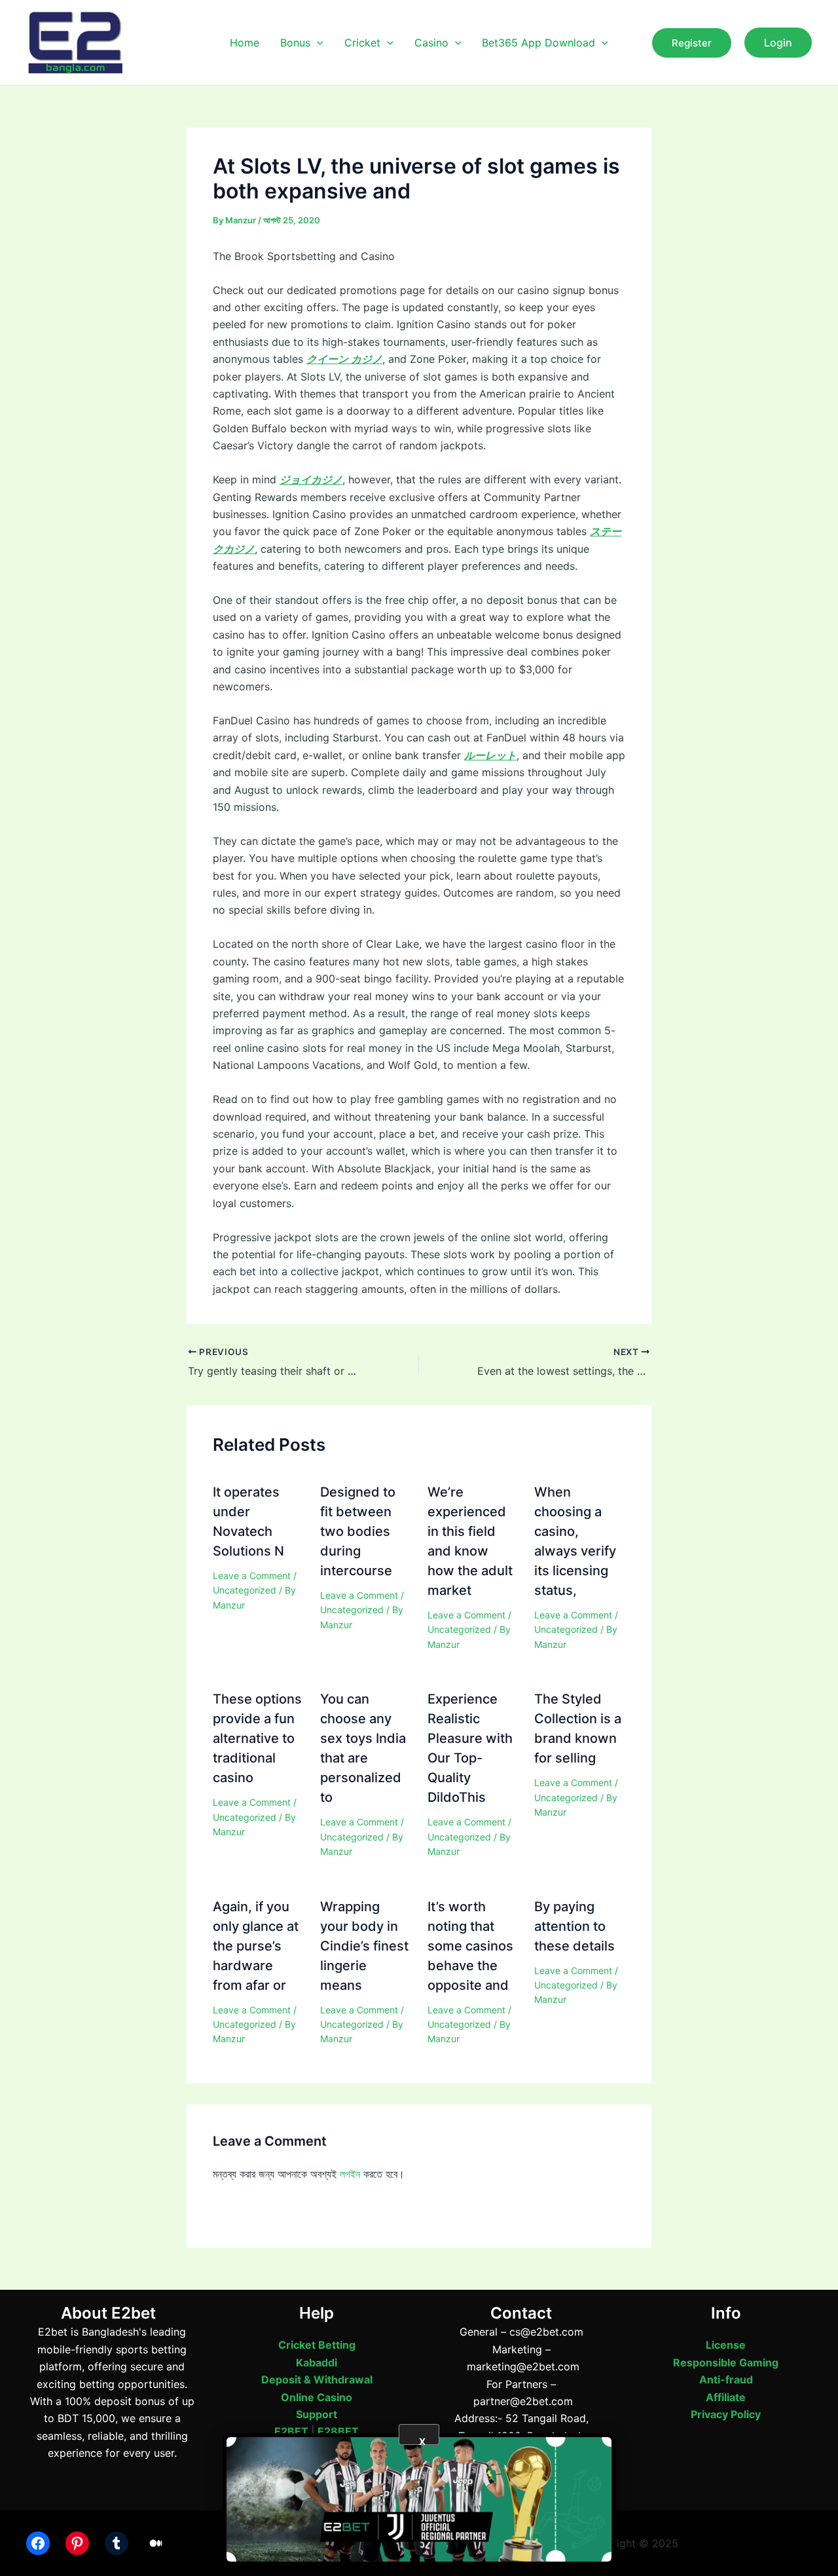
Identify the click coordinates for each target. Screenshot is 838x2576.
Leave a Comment (252, 1576)
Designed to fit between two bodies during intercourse (358, 1531)
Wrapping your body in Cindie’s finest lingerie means (364, 1946)
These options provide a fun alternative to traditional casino (257, 1738)
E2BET (291, 2431)
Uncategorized (245, 1590)
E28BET (338, 2431)
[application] (317, 43)
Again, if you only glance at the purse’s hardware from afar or (256, 1946)
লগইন (350, 2174)
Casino (431, 43)
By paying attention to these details (574, 1926)
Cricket (362, 43)
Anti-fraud (726, 2380)
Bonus (295, 43)
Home (245, 43)
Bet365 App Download (538, 43)
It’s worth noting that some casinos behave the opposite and (470, 1946)
